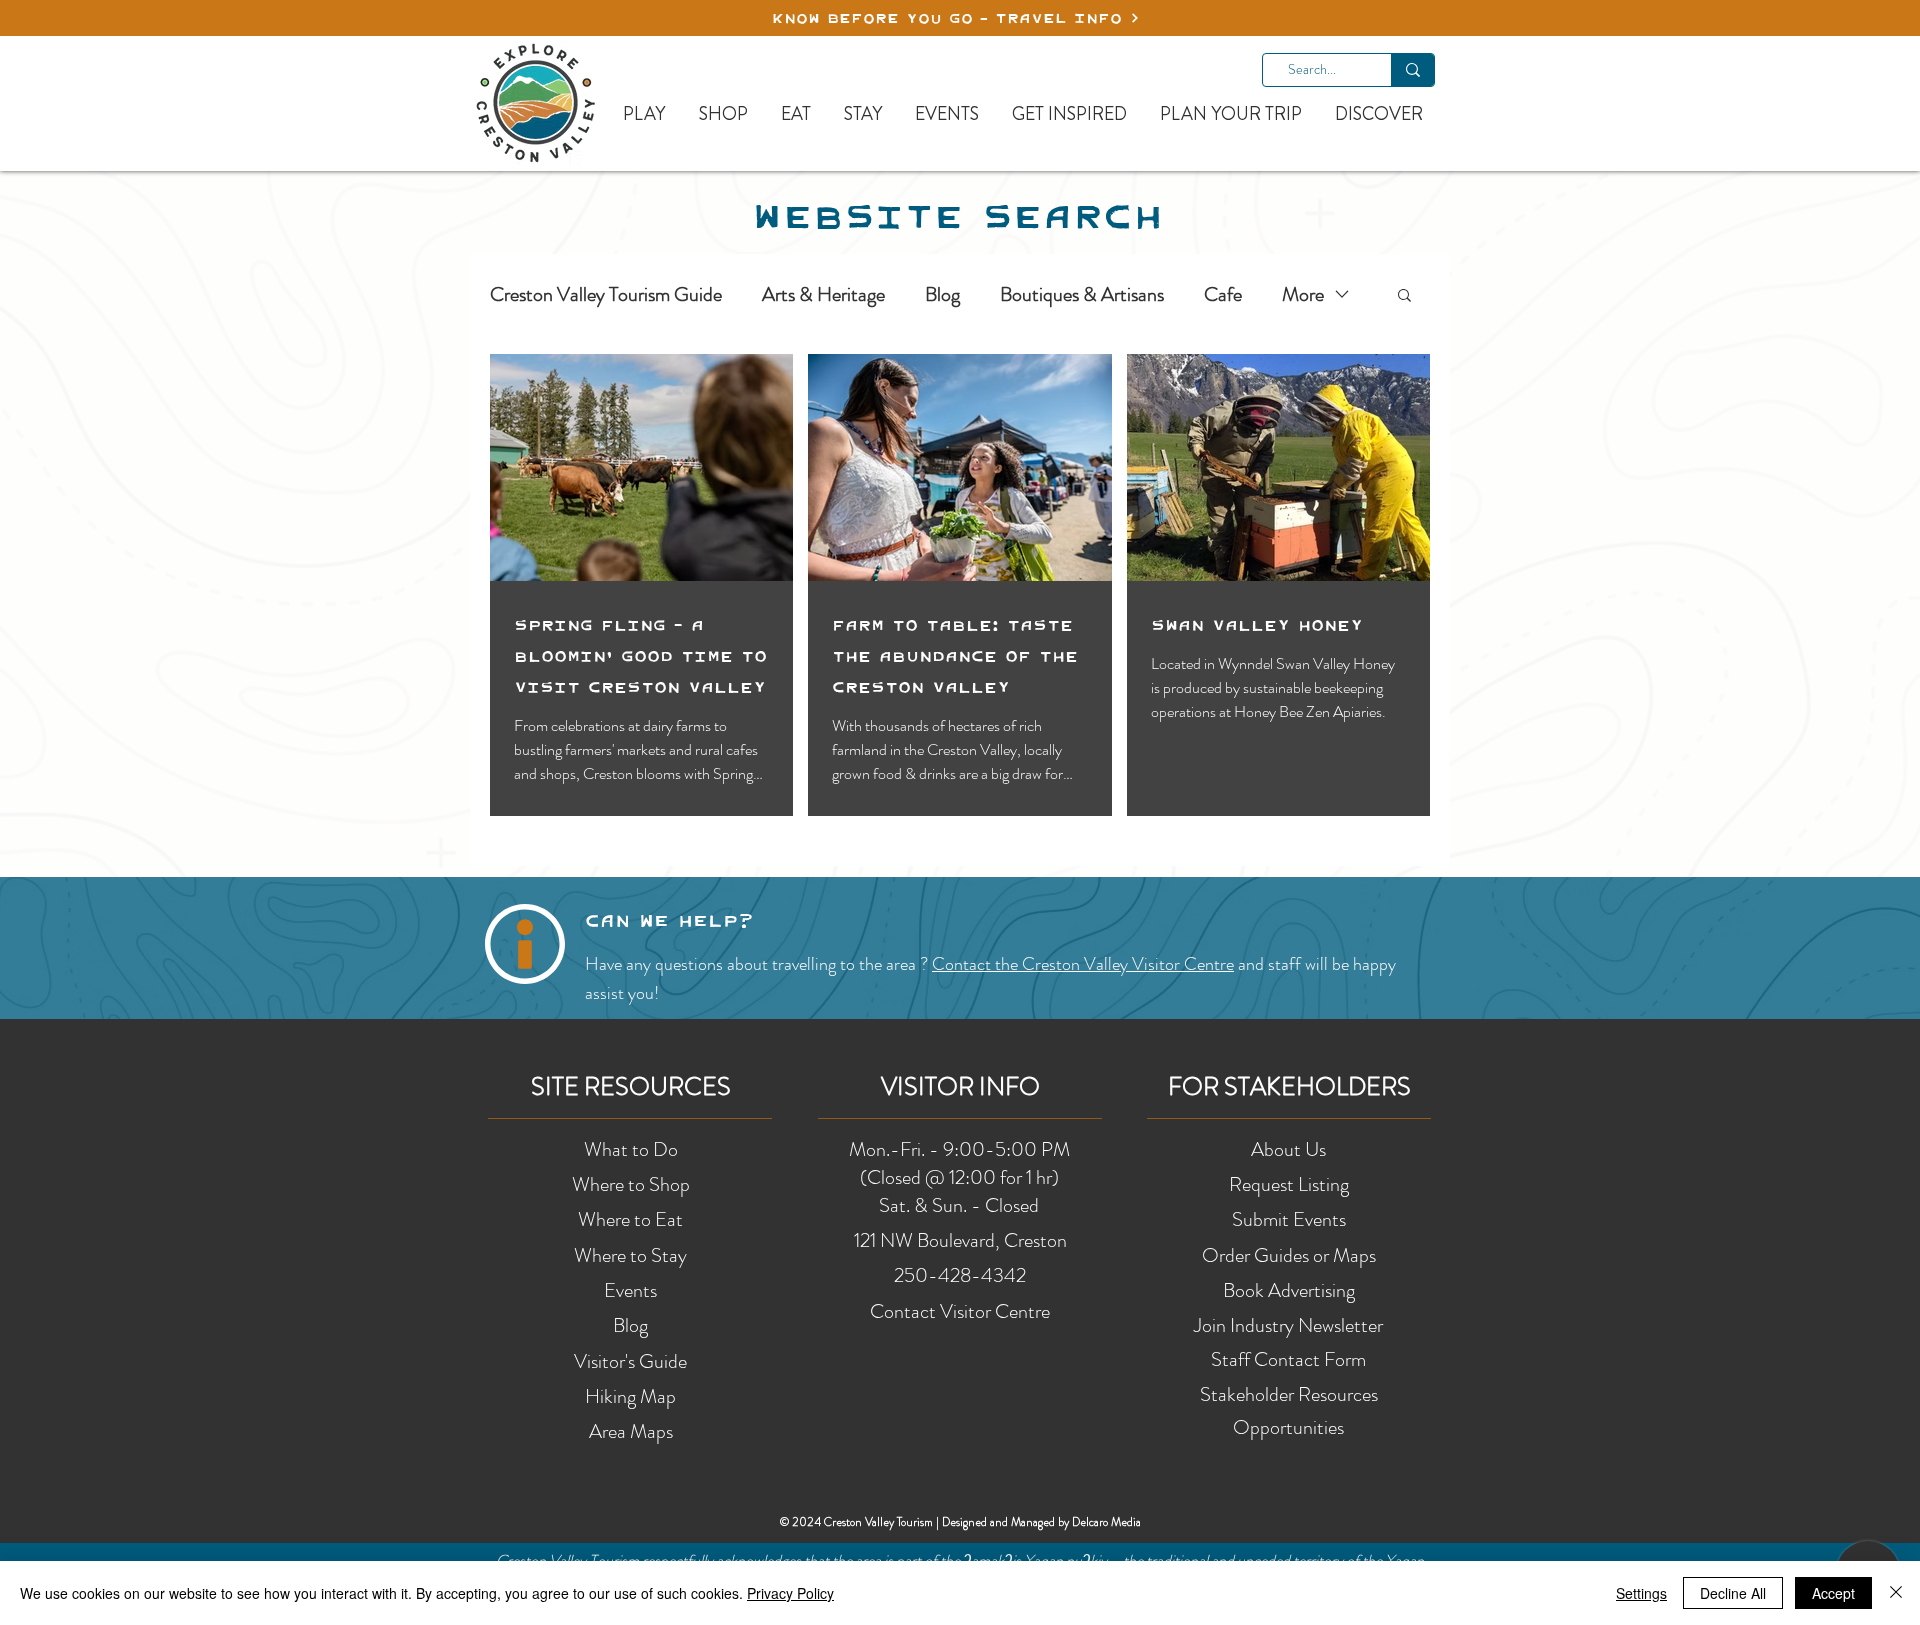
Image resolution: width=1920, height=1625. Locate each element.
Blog (942, 294)
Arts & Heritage (823, 294)
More (1303, 294)
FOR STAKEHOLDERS (1289, 1087)
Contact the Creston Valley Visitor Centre (1083, 964)
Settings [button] (1641, 1593)
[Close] (1896, 1593)
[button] (1404, 296)
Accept (1833, 1593)
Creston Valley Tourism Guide (606, 294)
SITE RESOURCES (631, 1087)
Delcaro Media (1106, 1522)
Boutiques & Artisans (1082, 294)
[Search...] (1412, 70)
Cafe (1223, 294)
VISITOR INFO (960, 1087)
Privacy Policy (790, 1593)
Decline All (1733, 1593)
